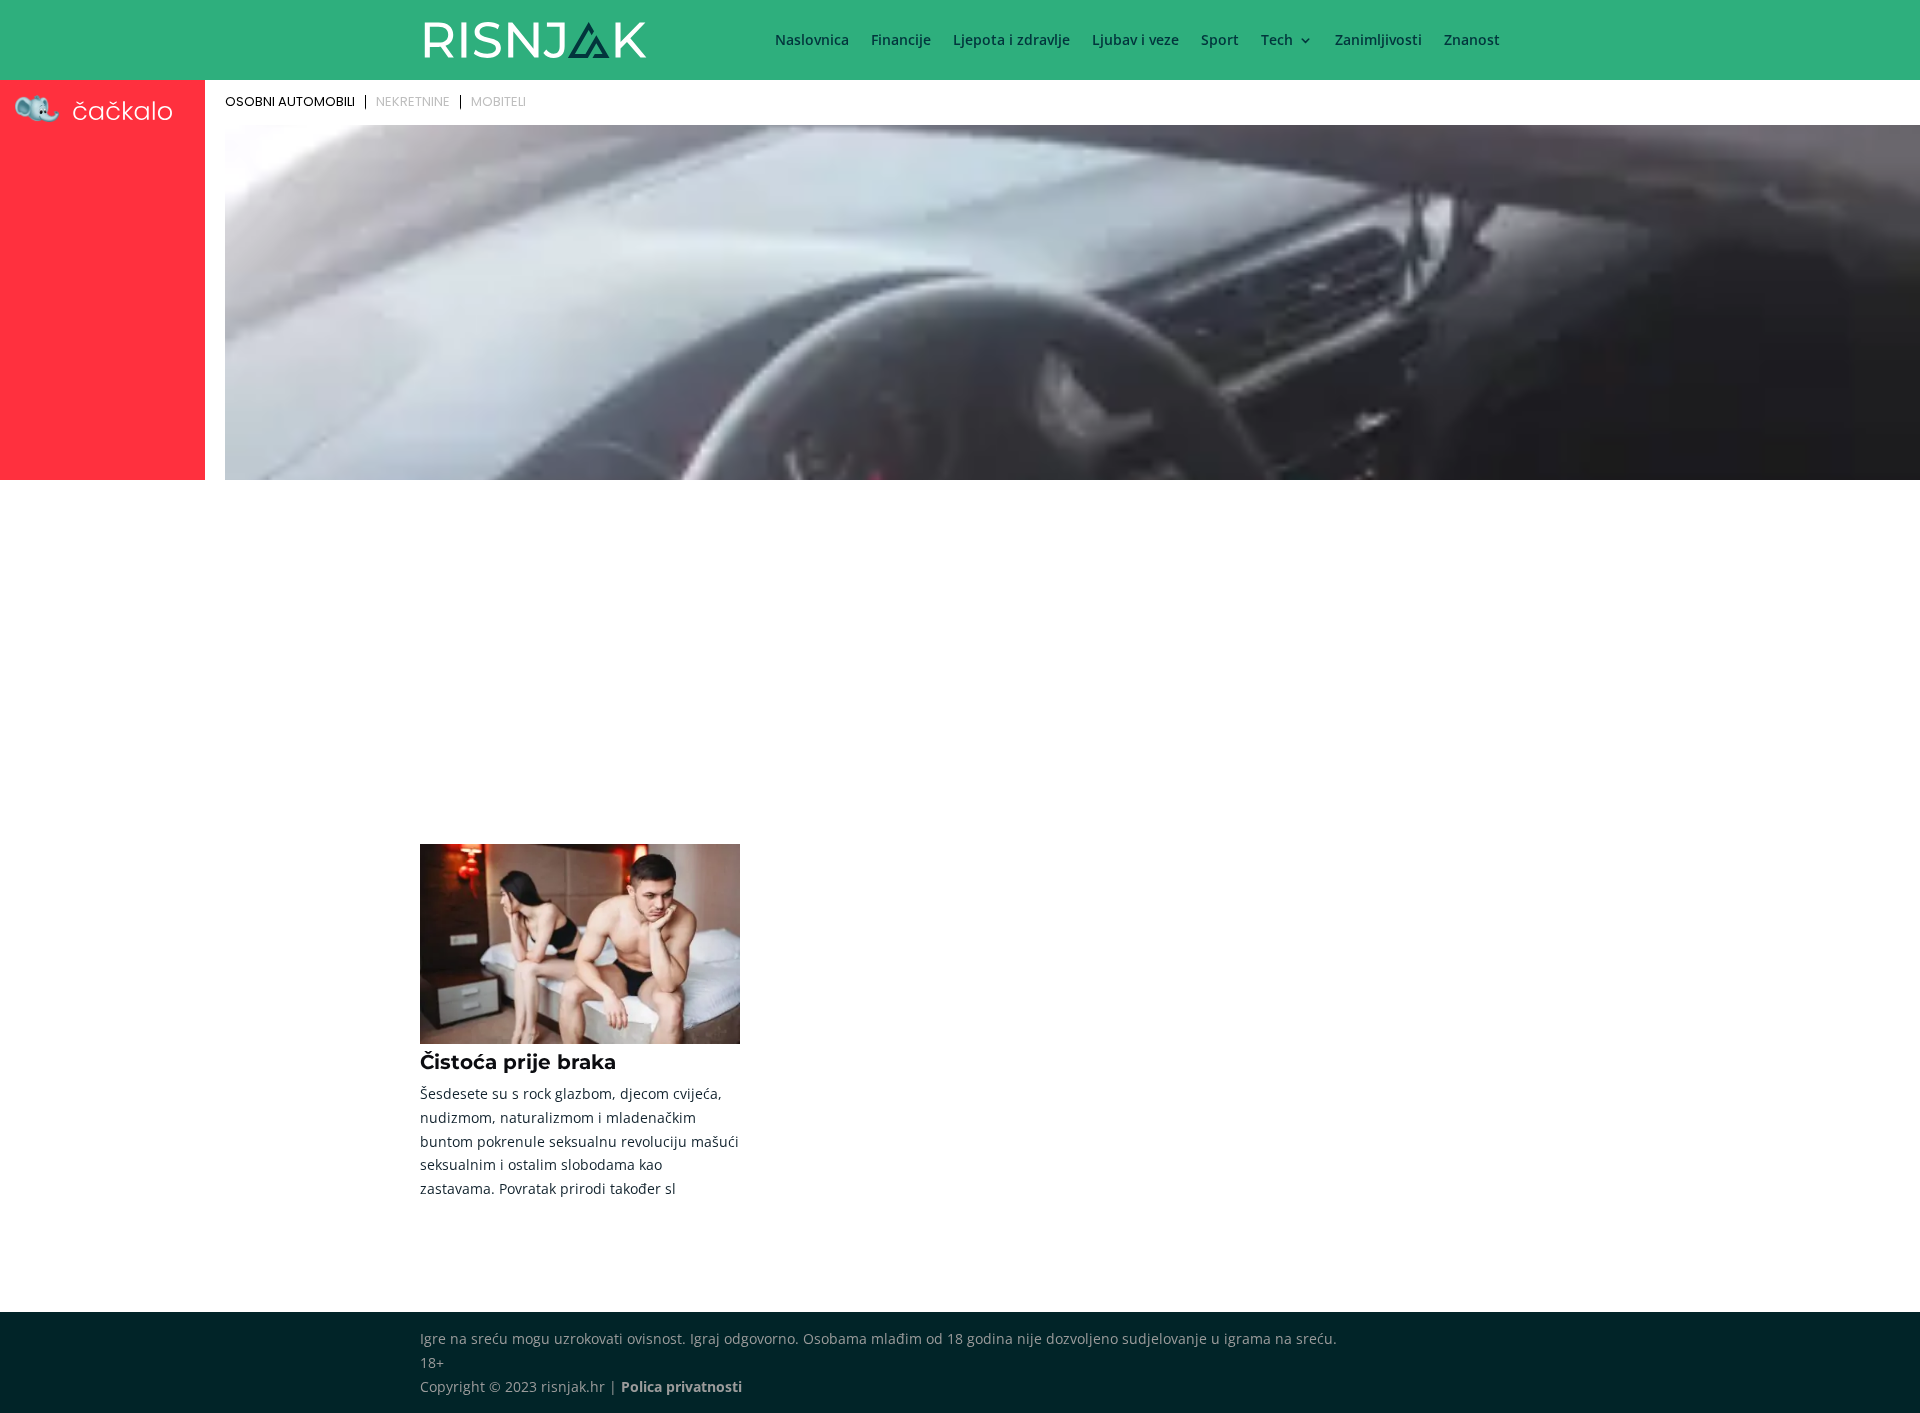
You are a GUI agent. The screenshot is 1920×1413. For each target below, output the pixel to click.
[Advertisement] (960, 637)
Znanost (1472, 41)
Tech (1277, 41)
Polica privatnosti (681, 1386)
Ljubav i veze (1135, 41)
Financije (901, 41)
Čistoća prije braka (518, 1062)
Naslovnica (812, 41)
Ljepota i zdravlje (1011, 41)
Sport (1220, 41)
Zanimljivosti (1378, 41)
